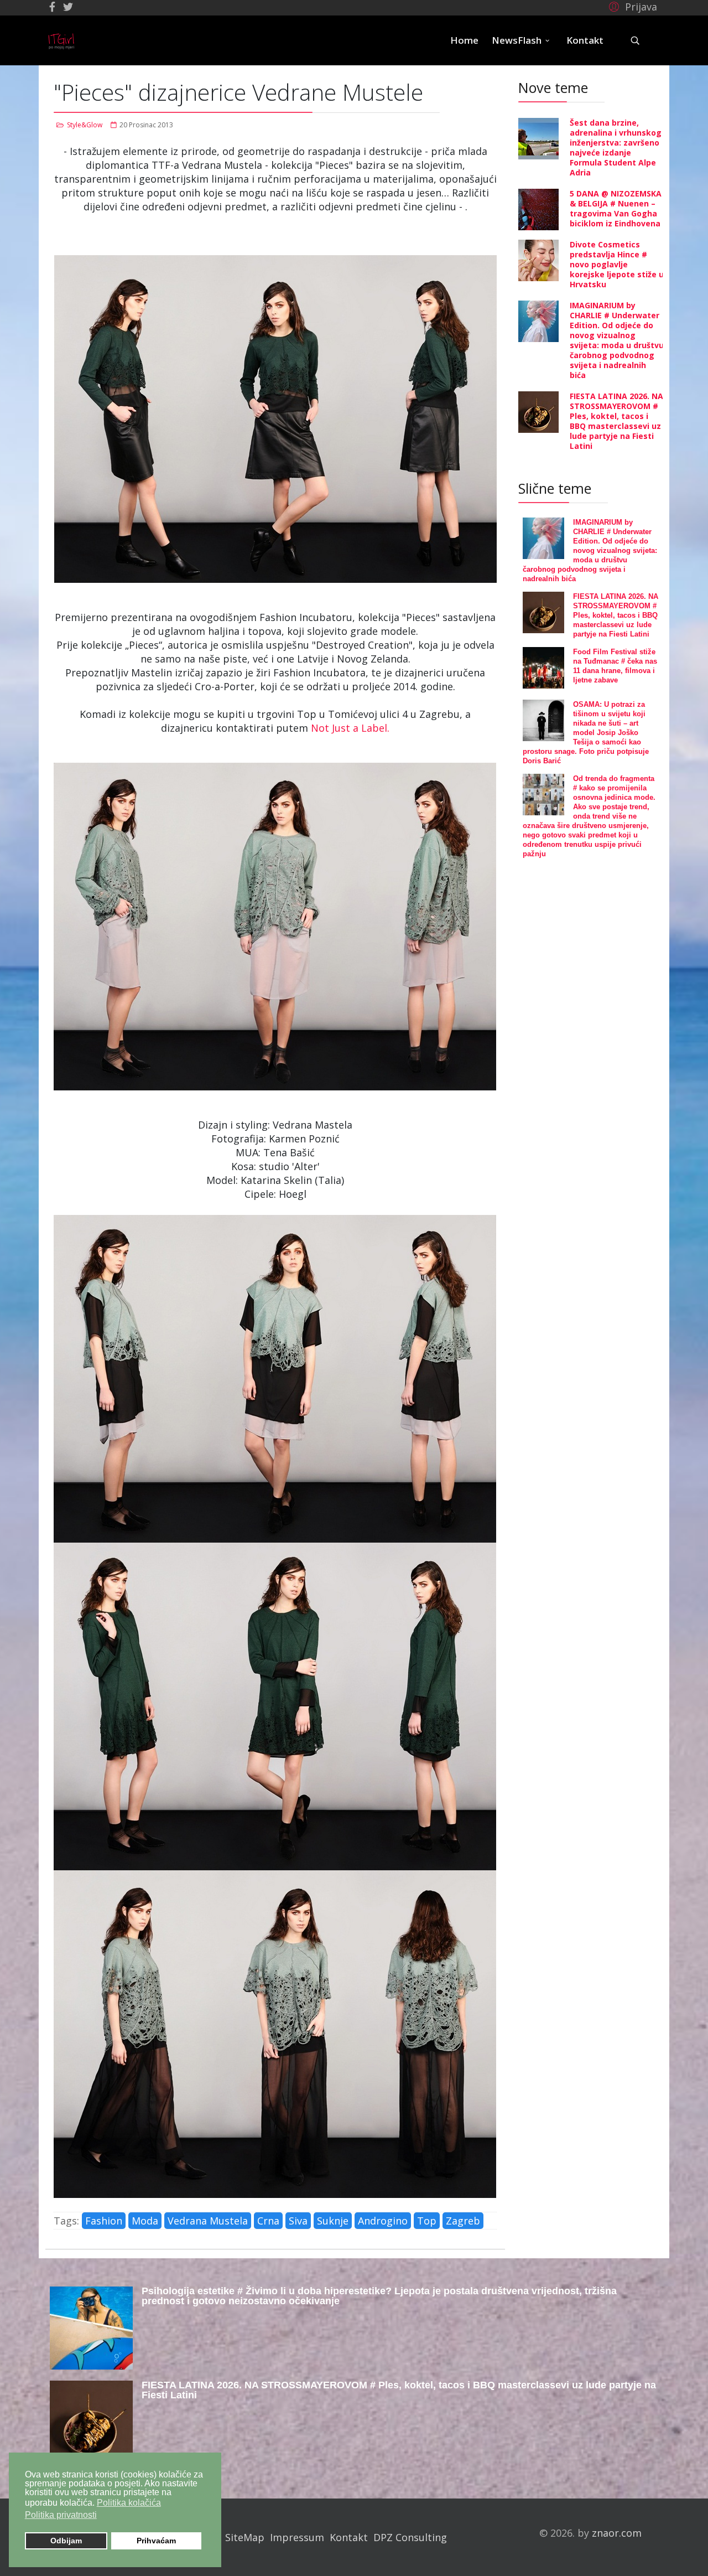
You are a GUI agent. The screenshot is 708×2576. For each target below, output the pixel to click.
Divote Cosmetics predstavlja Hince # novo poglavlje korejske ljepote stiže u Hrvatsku (617, 264)
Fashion (104, 2221)
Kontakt (585, 40)
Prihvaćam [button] (156, 2541)
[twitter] (68, 7)
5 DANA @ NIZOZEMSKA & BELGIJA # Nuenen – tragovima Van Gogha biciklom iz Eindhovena (616, 208)
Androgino (383, 2221)
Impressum (297, 2537)
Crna (268, 2221)
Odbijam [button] (66, 2541)
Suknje (333, 2221)
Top (427, 2221)
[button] (631, 6)
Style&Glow (85, 125)
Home (464, 40)
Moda (145, 2221)
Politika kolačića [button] (129, 2503)
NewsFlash (517, 40)
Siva (298, 2221)
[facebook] (52, 7)
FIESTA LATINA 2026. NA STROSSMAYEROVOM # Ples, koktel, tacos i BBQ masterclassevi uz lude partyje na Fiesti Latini (616, 421)
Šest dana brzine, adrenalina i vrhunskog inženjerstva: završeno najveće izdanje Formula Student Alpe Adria (616, 148)
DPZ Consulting (410, 2537)
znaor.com (617, 2533)
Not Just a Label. (349, 728)
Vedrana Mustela (208, 2221)
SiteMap (245, 2537)
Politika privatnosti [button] (61, 2515)
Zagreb (463, 2221)
